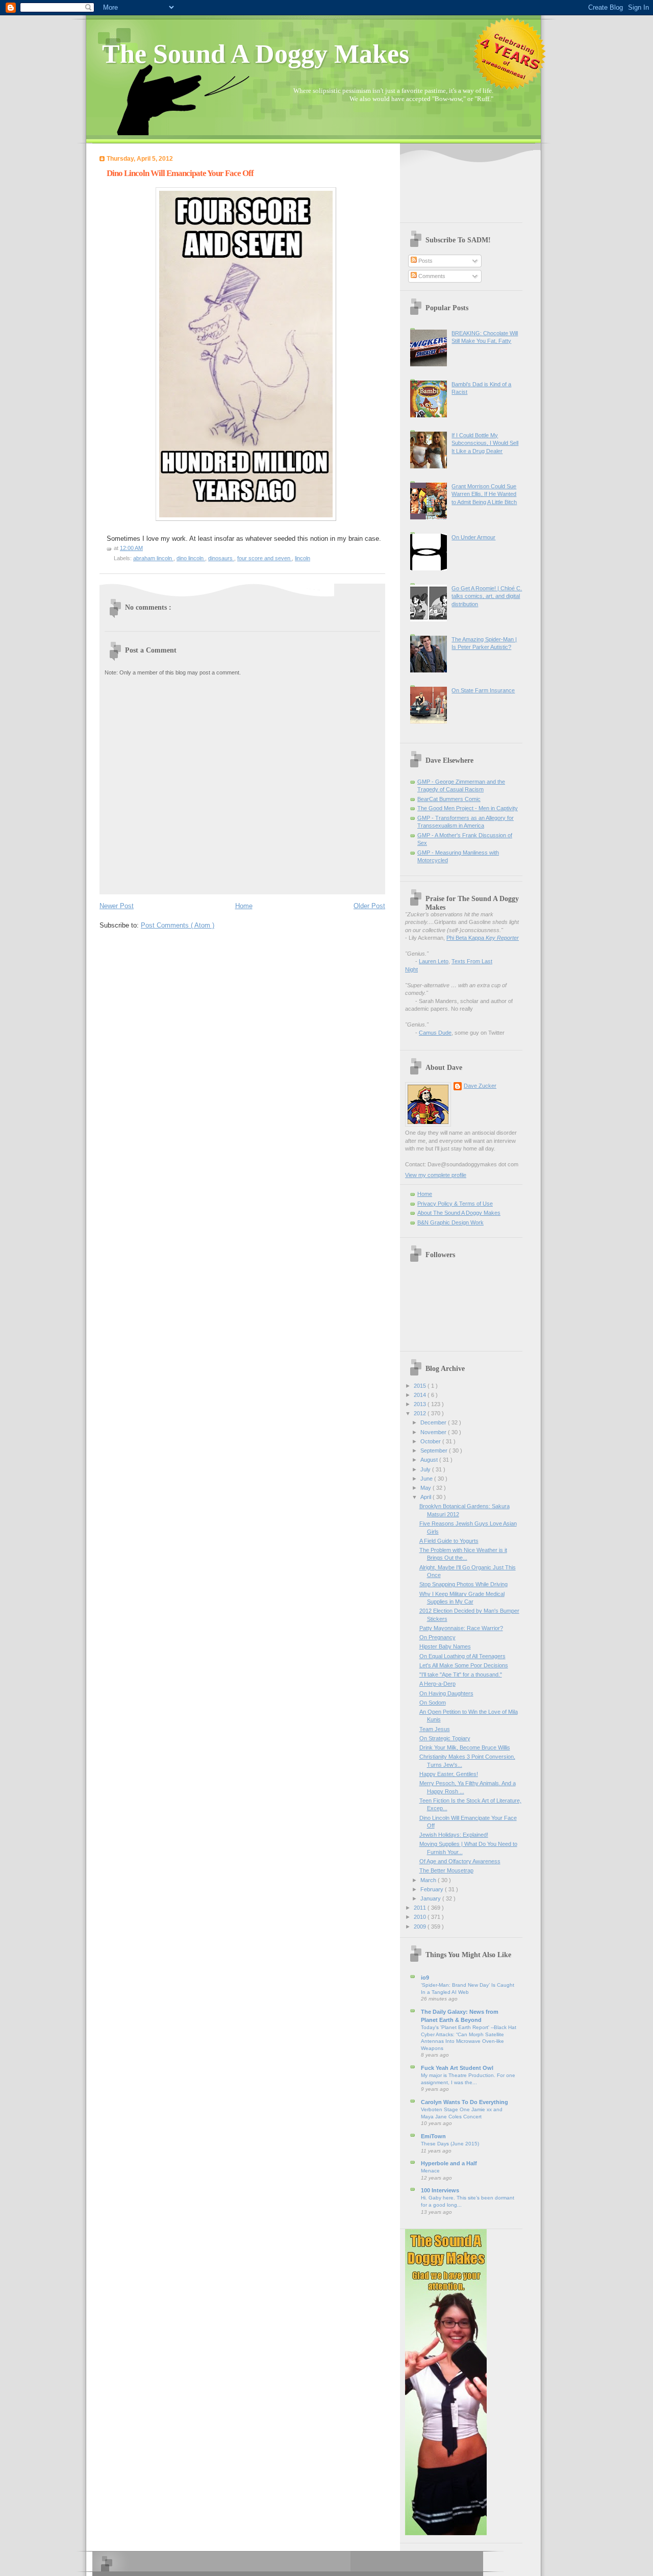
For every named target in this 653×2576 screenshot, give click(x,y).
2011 (421, 1908)
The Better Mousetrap (446, 1870)
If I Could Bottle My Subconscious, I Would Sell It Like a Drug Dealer (485, 443)
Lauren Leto (434, 961)
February (433, 1889)
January (431, 1898)
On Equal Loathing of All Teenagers (462, 1656)
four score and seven (265, 558)
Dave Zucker (480, 1086)
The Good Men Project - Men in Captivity (468, 808)
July (426, 1469)
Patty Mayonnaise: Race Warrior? (461, 1628)
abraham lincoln (153, 558)
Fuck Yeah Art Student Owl (457, 2068)
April (426, 1497)
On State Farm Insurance (483, 690)
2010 (421, 1917)
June (427, 1479)
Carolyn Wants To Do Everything (464, 2102)
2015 (421, 1386)
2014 (421, 1395)
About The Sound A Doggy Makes (459, 1213)
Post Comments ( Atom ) (178, 925)
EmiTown (433, 2136)
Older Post (369, 906)
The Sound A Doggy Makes (256, 54)
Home (244, 906)
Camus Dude (435, 1033)
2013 (421, 1404)
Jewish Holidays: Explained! (454, 1835)
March (429, 1880)
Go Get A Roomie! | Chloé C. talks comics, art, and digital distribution (487, 596)
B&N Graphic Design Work (450, 1222)
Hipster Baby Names (445, 1646)
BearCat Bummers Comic (449, 799)
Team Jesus (435, 1729)
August (430, 1460)
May (426, 1488)
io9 (425, 1978)
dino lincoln (191, 558)
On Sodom (433, 1703)
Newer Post (117, 906)
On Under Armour (473, 537)
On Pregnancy (437, 1637)
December (434, 1422)
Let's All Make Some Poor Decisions (464, 1665)
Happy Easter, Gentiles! (449, 1774)
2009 (421, 1927)
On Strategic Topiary (445, 1738)
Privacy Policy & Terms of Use (455, 1204)
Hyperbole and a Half (449, 2163)
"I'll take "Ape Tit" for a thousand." (461, 1674)
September (435, 1450)
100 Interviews (440, 2190)
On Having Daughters (446, 1693)
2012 (421, 1413)
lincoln (303, 558)
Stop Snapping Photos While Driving (463, 1584)
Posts (425, 261)
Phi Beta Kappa (483, 938)
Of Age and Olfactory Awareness (460, 1861)
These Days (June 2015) (450, 2144)
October (431, 1441)
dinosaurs (221, 558)
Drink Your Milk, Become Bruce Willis (465, 1747)
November (434, 1432)
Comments (431, 276)
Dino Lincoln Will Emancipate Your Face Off (180, 173)
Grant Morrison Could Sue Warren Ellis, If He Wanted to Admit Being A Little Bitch (484, 494)
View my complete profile (436, 1175)
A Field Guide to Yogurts (449, 1541)
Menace (430, 2171)
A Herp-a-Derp (437, 1684)
